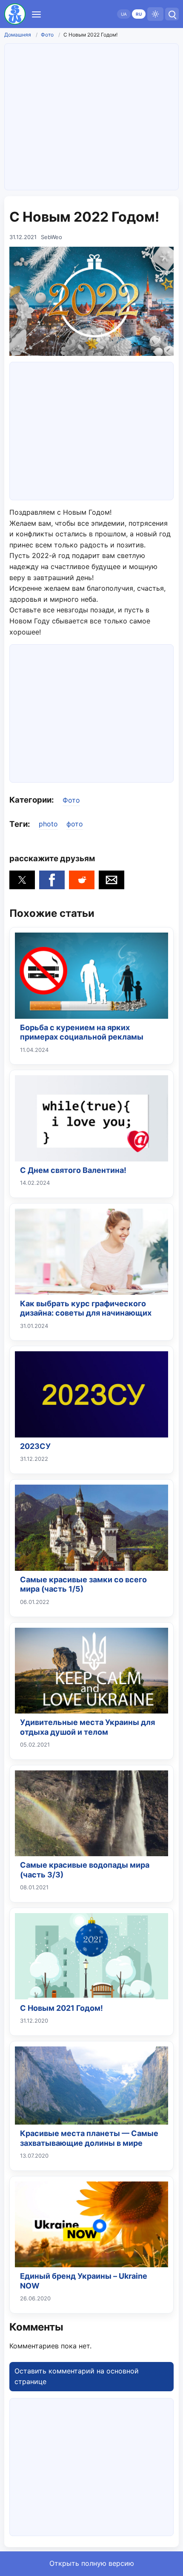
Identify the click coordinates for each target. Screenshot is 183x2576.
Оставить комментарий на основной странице (77, 2376)
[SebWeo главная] (15, 14)
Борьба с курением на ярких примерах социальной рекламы (82, 1032)
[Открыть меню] (36, 14)
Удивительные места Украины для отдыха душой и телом (87, 1727)
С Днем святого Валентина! (73, 1170)
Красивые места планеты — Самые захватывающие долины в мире (89, 2138)
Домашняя (18, 35)
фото (75, 824)
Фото (47, 35)
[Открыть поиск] (172, 14)
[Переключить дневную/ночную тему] (155, 14)
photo (48, 824)
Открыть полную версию (92, 2563)
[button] (22, 880)
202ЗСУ (35, 1446)
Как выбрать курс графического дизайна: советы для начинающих (86, 1308)
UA (124, 14)
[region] (91, 429)
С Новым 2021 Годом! (61, 2008)
